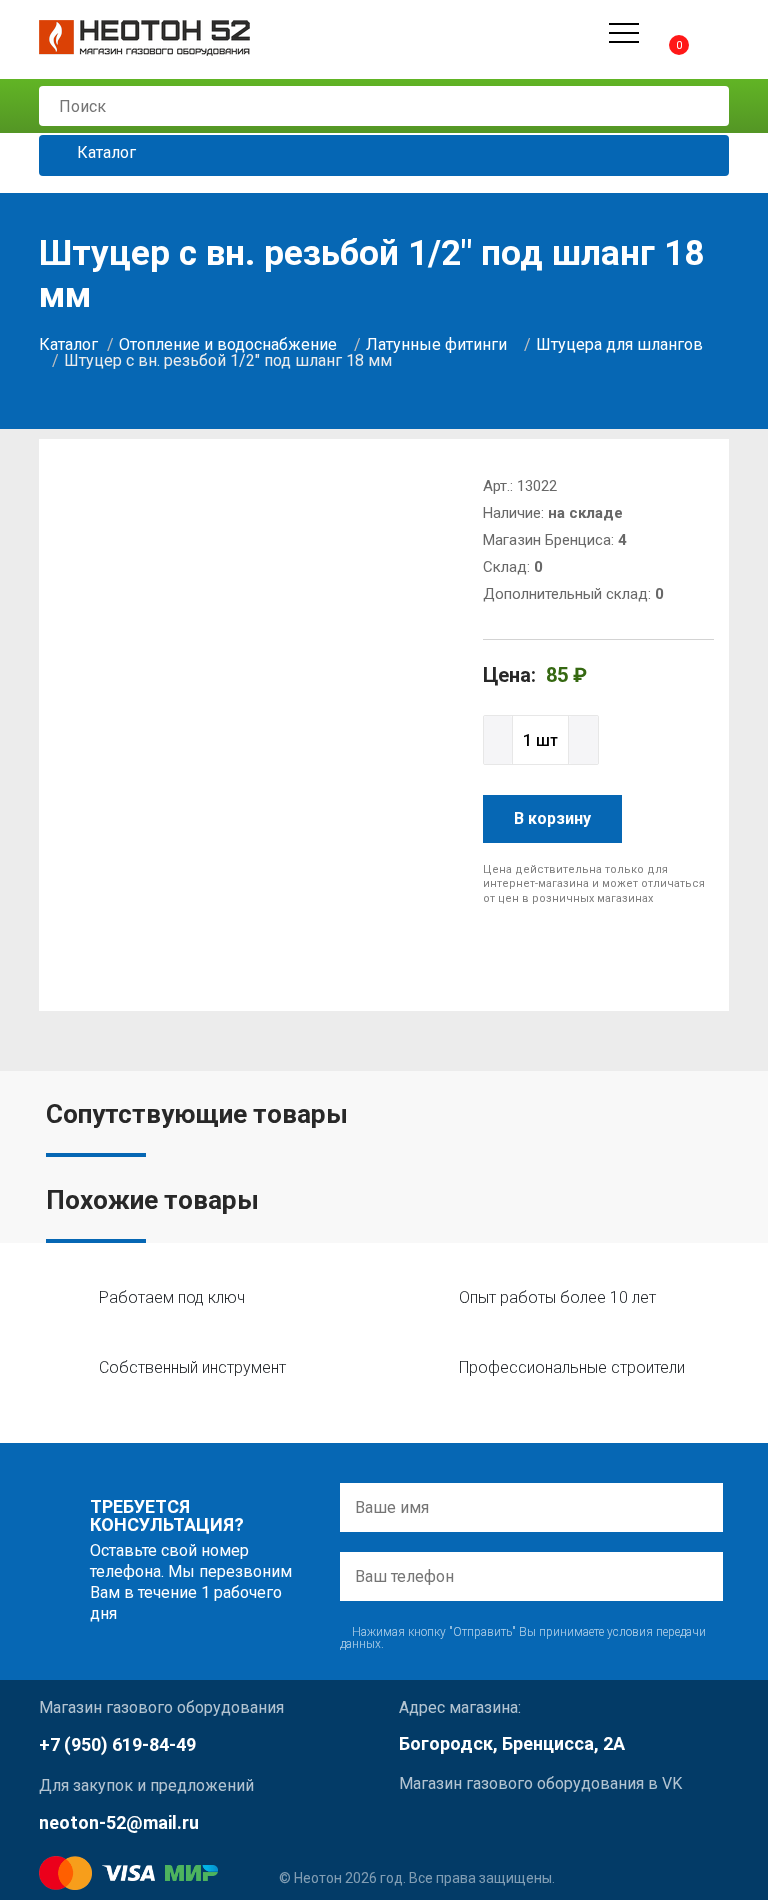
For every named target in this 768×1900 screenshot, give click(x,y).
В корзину (552, 818)
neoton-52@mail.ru (119, 1822)
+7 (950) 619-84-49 (117, 1744)
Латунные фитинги (436, 344)
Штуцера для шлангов (619, 344)
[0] (661, 32)
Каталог (104, 153)
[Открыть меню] (624, 33)
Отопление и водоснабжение (228, 344)
